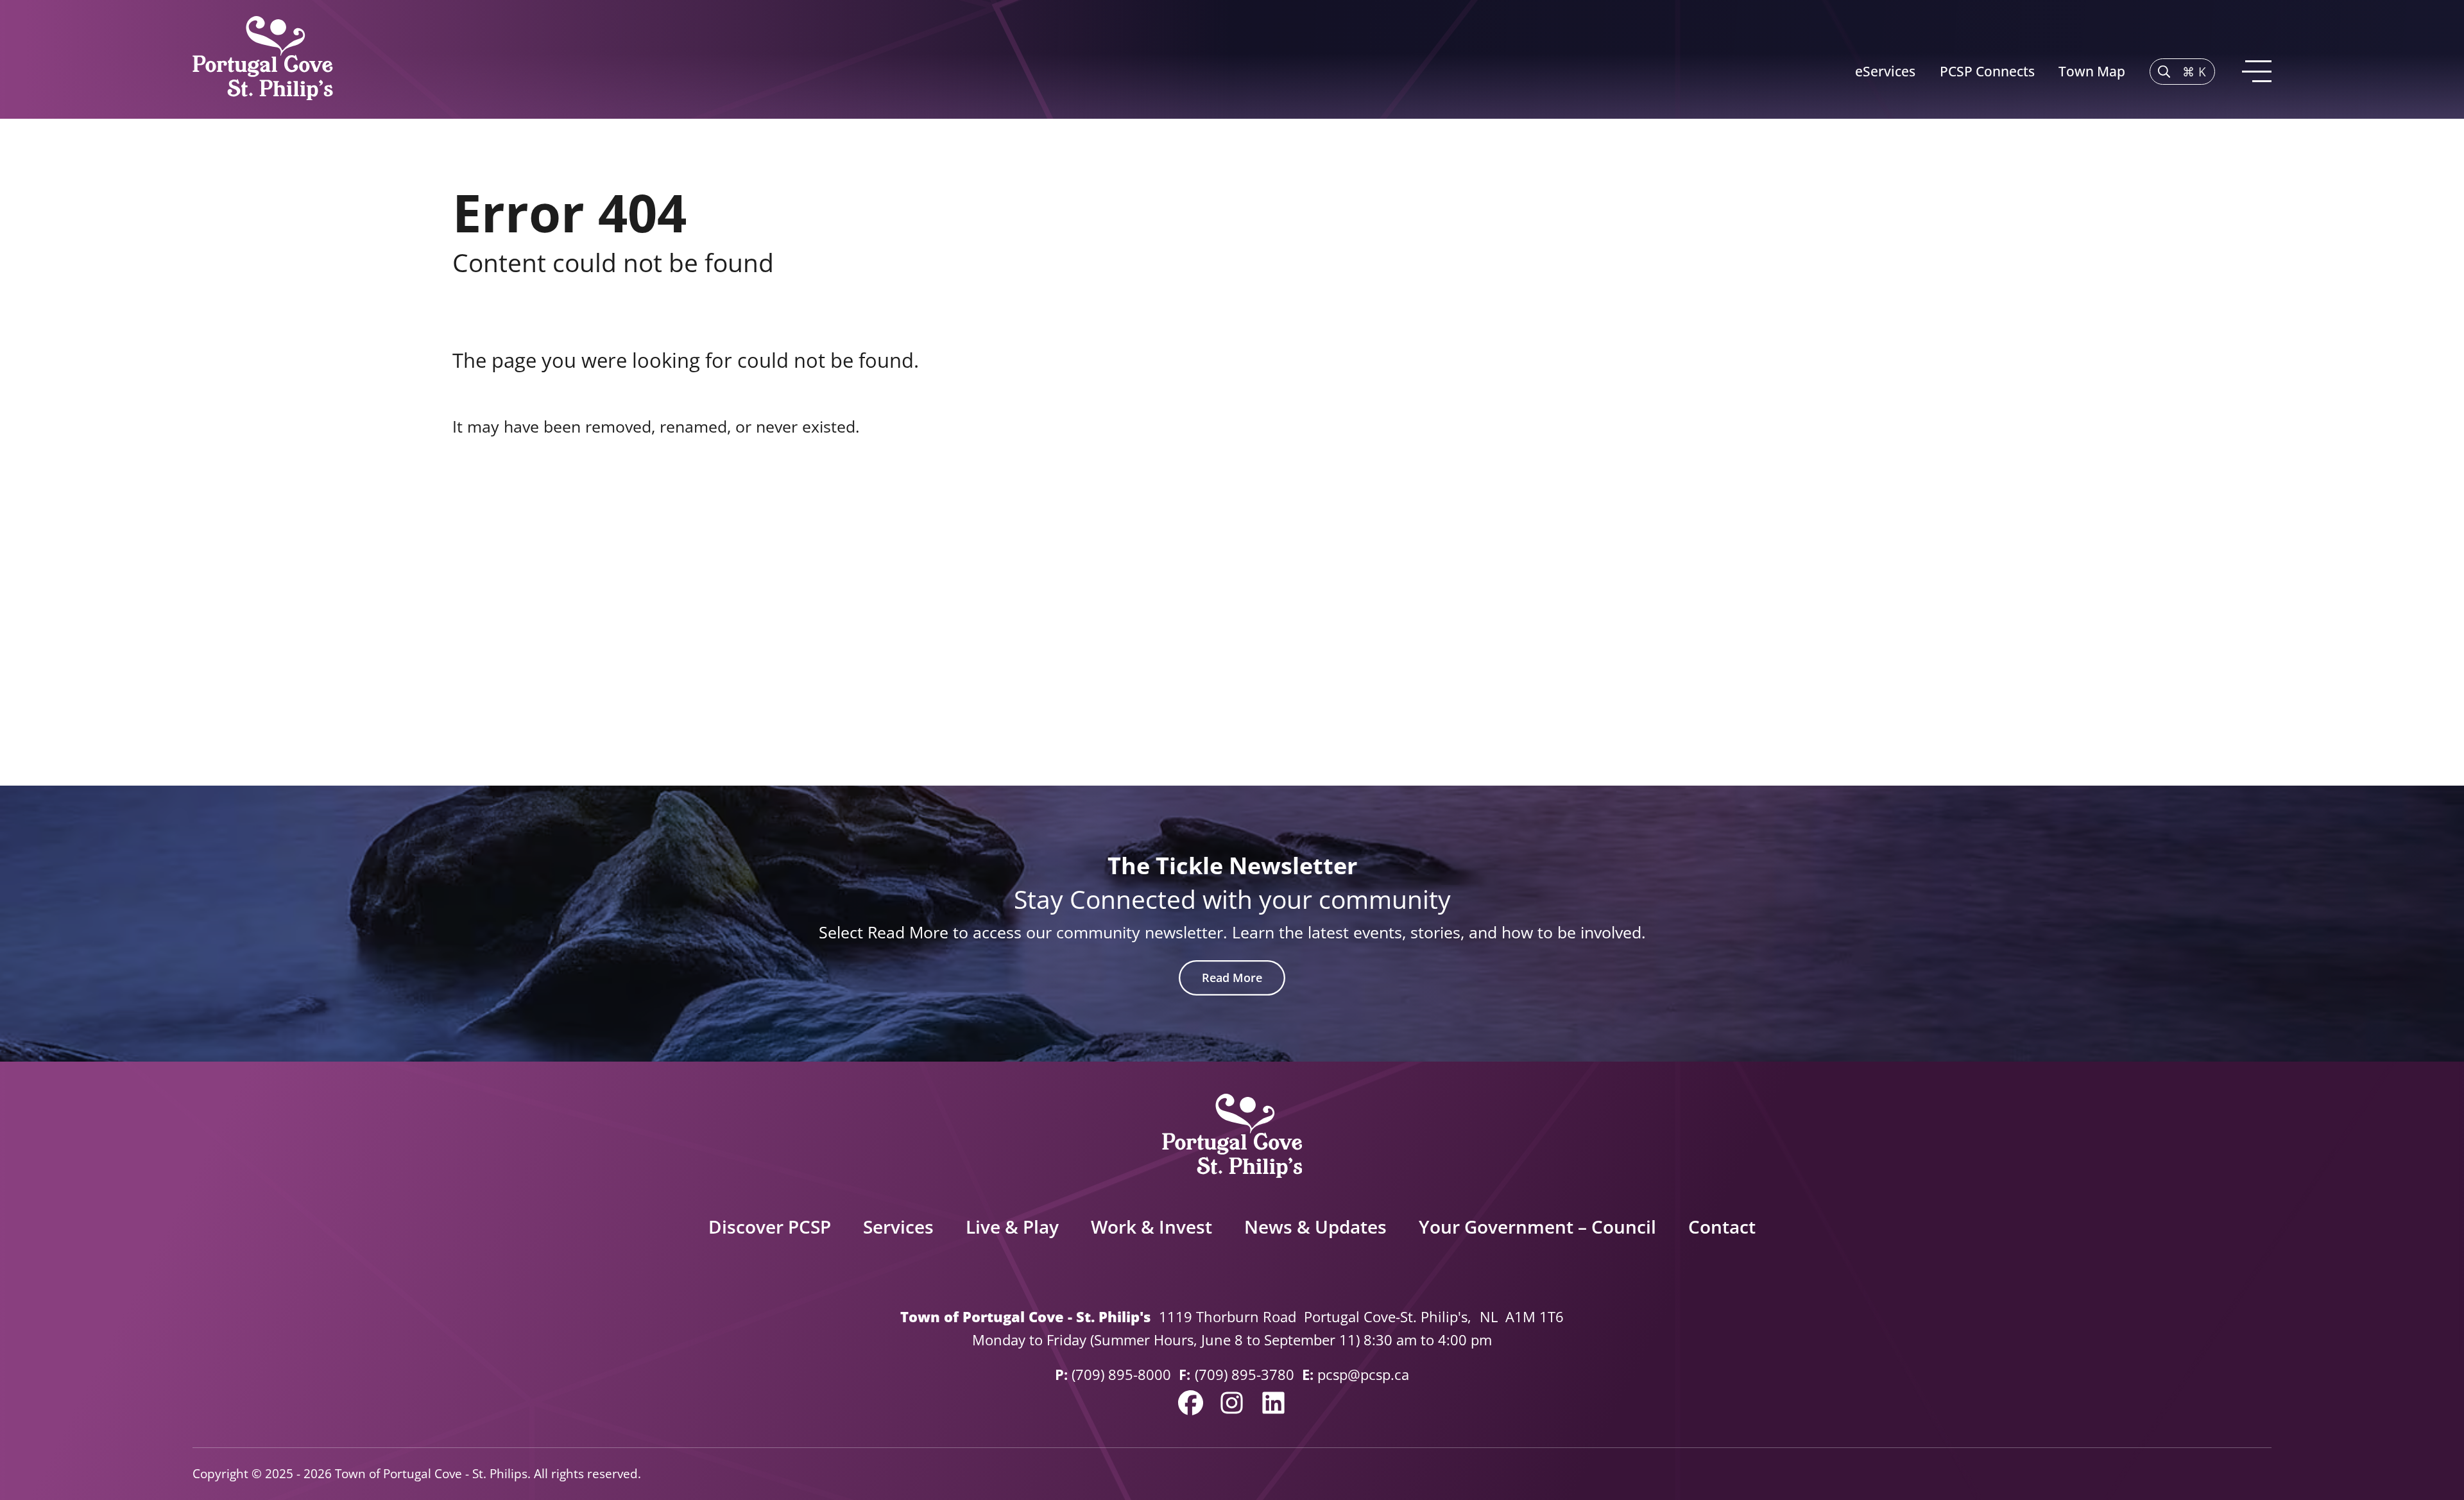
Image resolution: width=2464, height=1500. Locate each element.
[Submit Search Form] (1983, 536)
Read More (1232, 978)
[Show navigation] (2255, 72)
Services (898, 1227)
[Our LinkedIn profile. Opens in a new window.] (1273, 1403)
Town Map (2092, 71)
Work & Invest (1151, 1227)
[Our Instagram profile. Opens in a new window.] (1232, 1403)
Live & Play (1012, 1227)
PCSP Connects (1987, 71)
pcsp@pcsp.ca (1363, 1375)
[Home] (263, 59)
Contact (1722, 1227)
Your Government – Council (1537, 1227)
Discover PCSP (770, 1227)
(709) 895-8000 (1121, 1375)
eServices (1885, 71)
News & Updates (1315, 1227)
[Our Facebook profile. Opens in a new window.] (1191, 1403)
